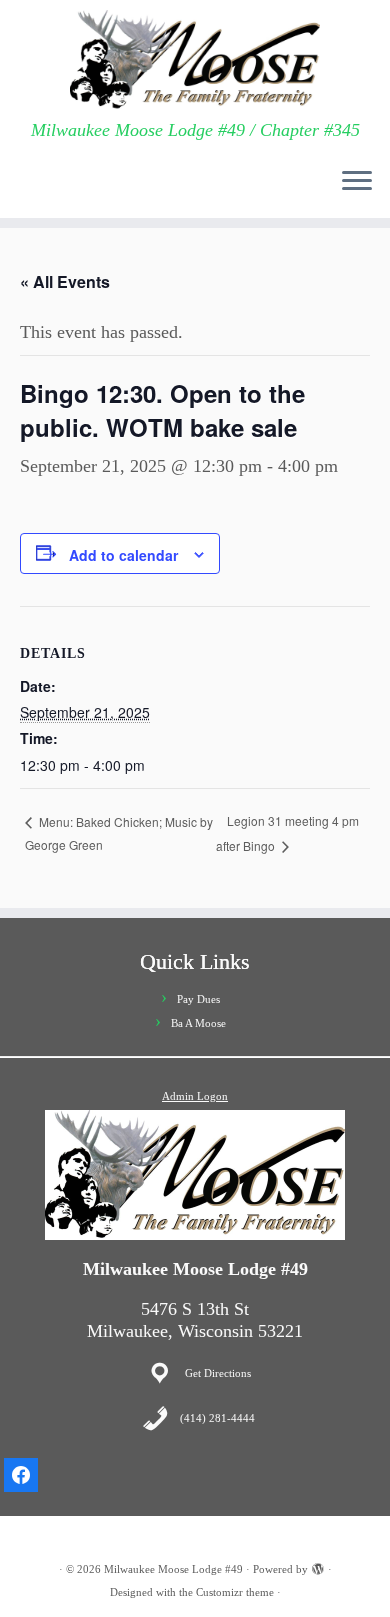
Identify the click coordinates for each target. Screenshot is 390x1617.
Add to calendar (123, 555)
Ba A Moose (198, 1023)
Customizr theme (235, 1592)
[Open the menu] (357, 182)
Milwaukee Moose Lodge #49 (173, 1569)
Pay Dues (198, 999)
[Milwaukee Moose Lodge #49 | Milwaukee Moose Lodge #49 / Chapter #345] (195, 60)
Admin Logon (195, 1096)
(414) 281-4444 (217, 1418)
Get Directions (218, 1373)
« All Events (65, 281)
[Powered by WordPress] (318, 1566)
